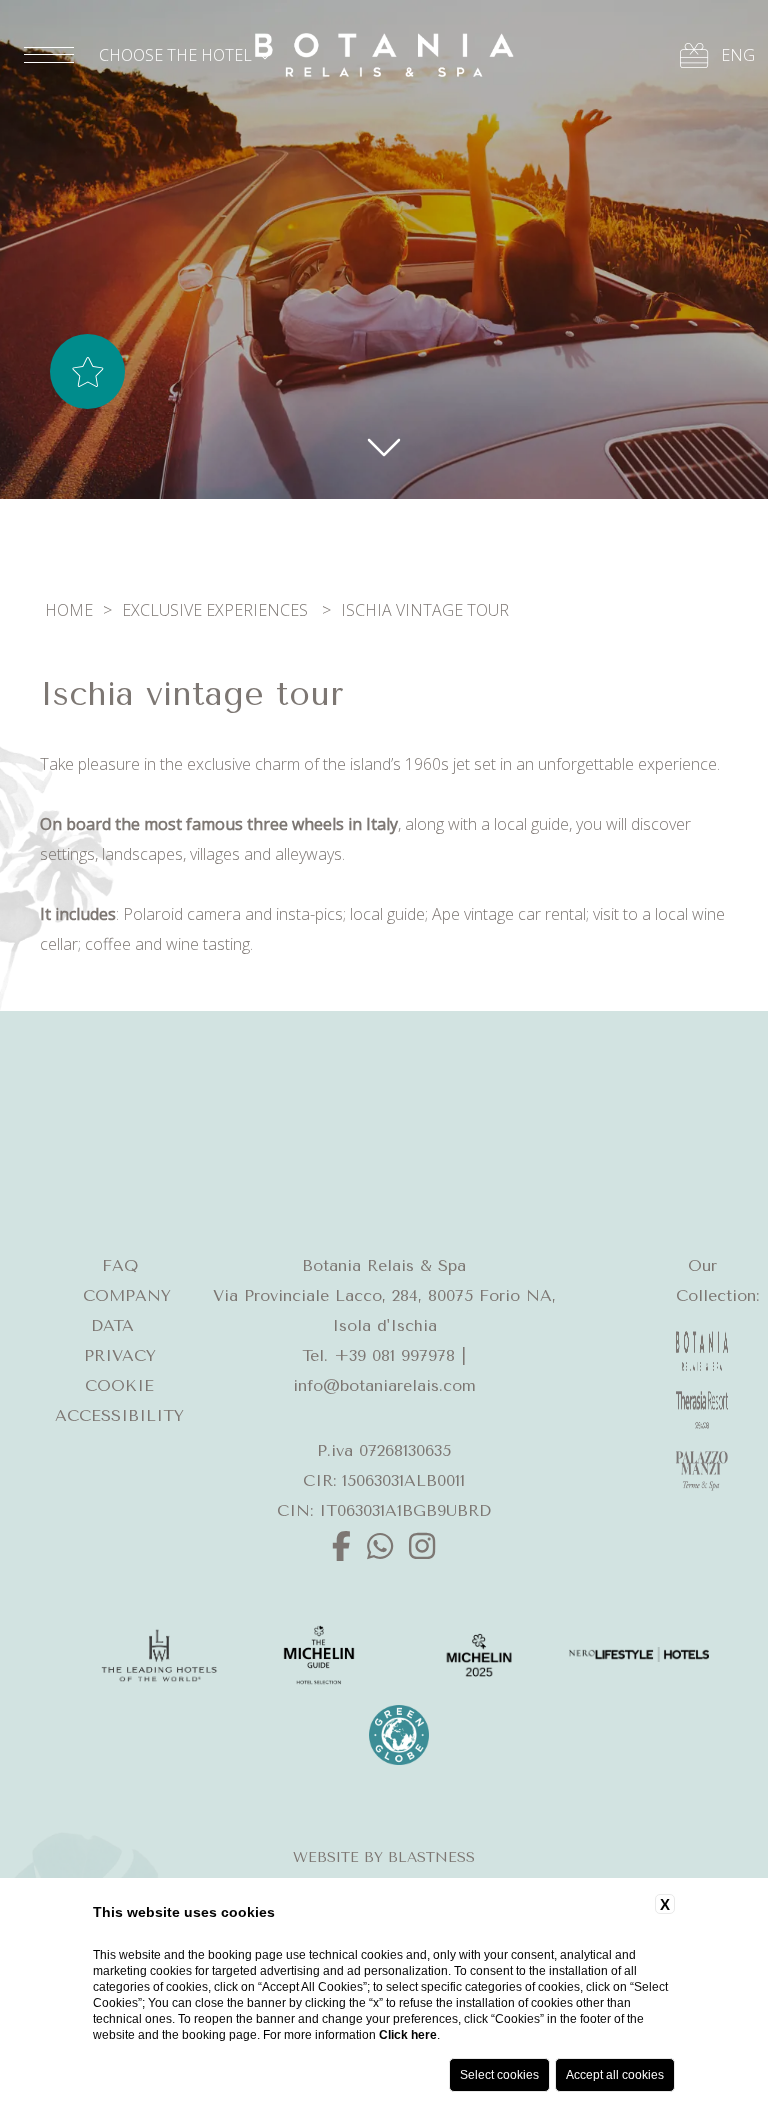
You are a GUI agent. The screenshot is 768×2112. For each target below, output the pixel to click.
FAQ (120, 1265)
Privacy (120, 1355)
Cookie (119, 1385)
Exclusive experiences (215, 610)
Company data (127, 1310)
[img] (384, 445)
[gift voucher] (694, 55)
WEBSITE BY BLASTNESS (384, 1857)
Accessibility (119, 1415)
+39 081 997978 (394, 1355)
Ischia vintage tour (425, 610)
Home (69, 610)
